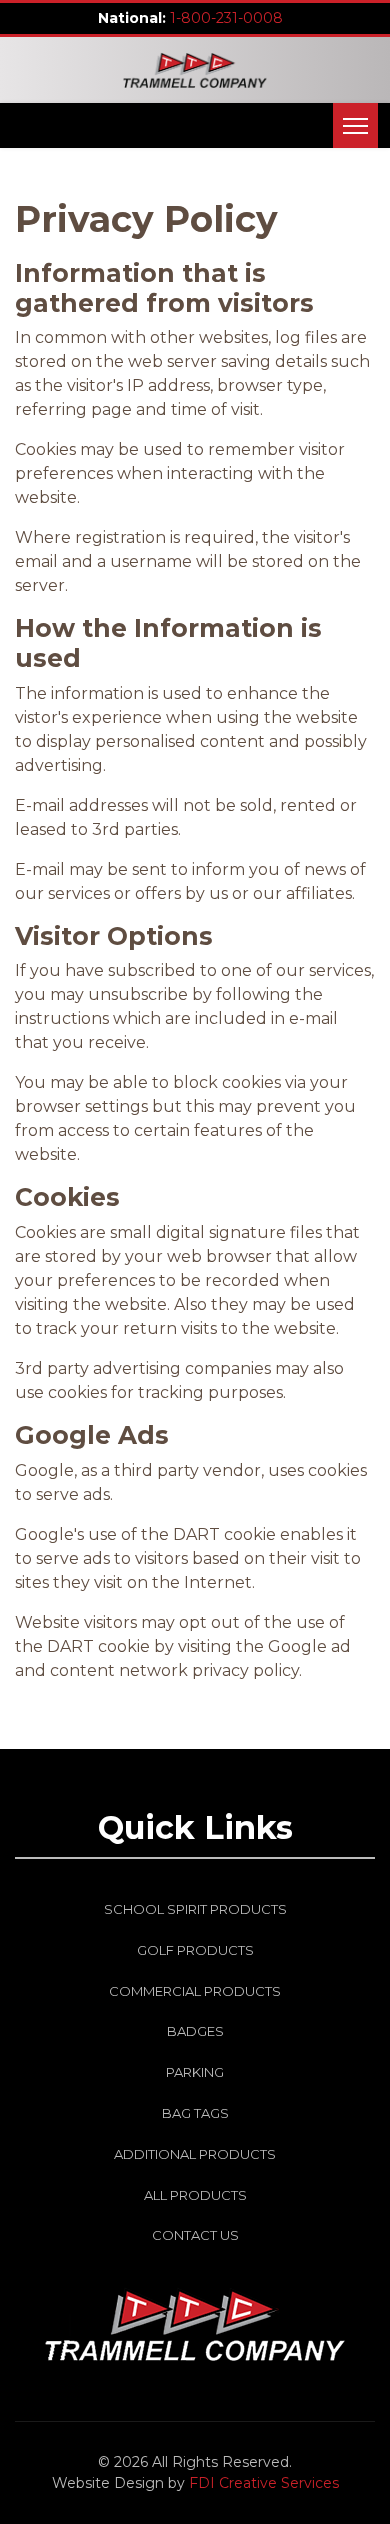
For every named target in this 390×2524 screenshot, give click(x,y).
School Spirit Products (195, 1909)
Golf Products (195, 1950)
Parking (195, 2072)
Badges (195, 2031)
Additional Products (195, 2154)
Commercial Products (195, 1991)
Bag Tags (195, 2113)
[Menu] (355, 125)
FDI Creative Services (264, 2483)
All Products (195, 2195)
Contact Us (195, 2235)
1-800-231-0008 (226, 18)
